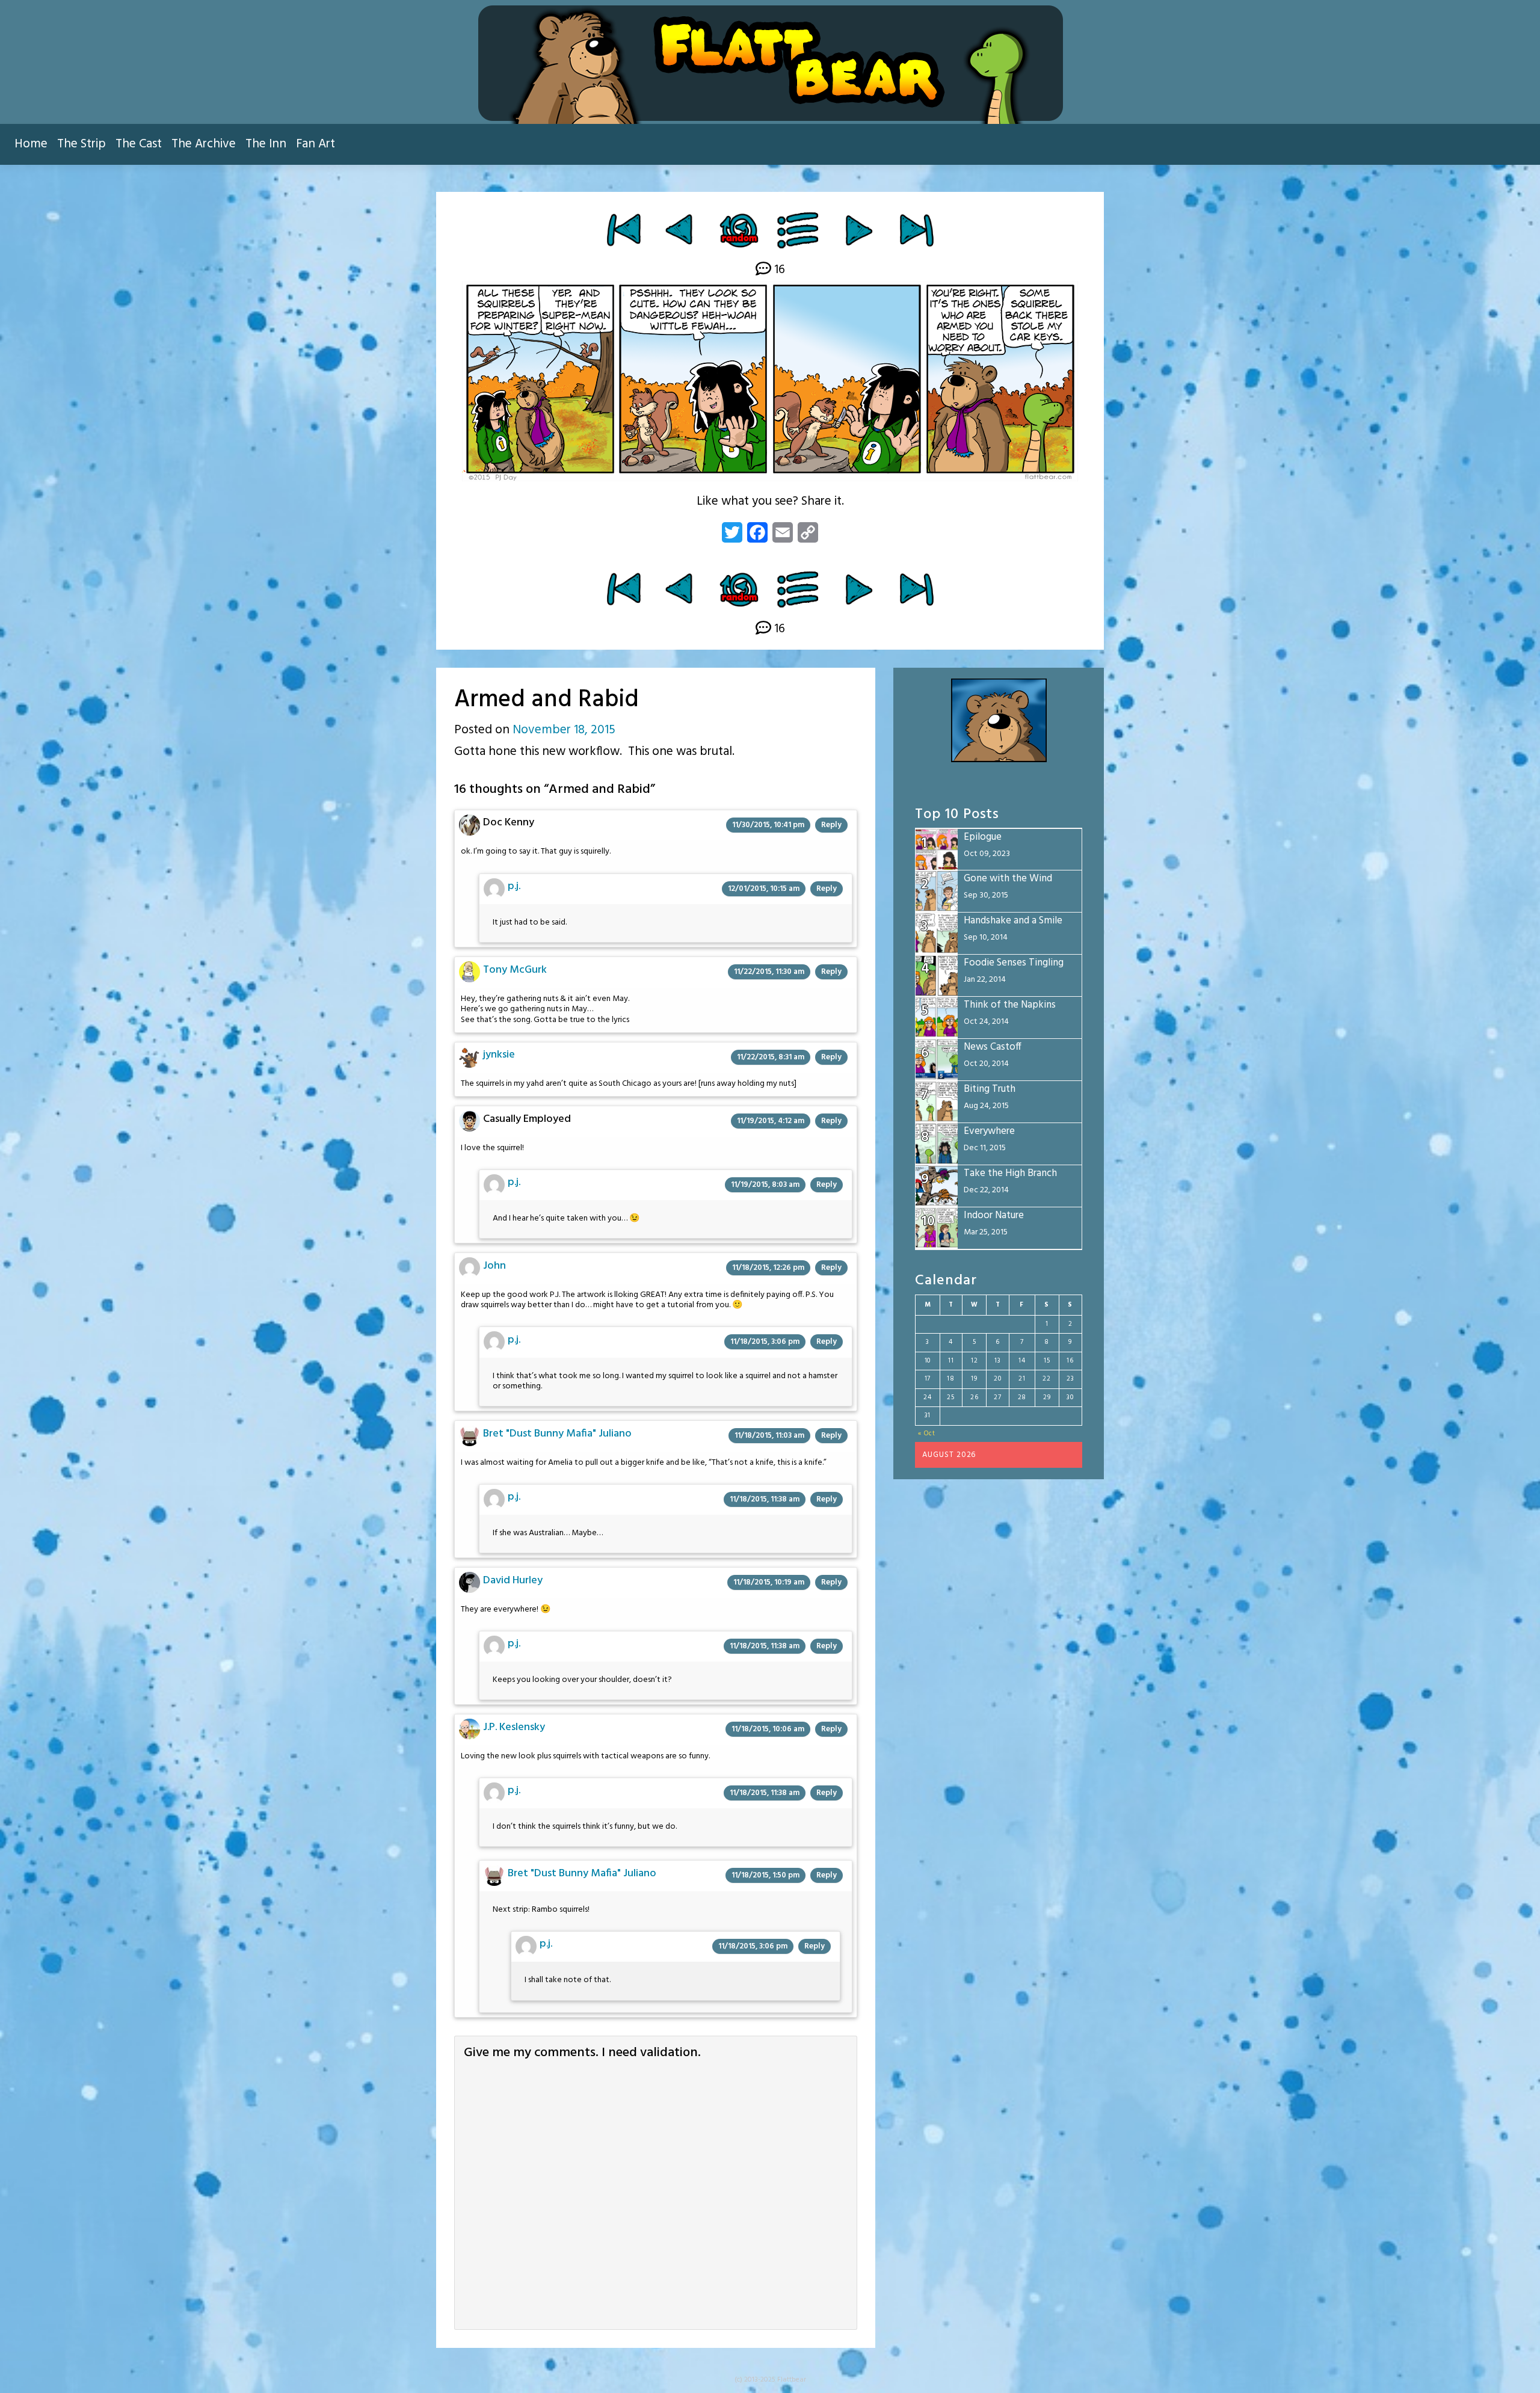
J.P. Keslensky (514, 1727)
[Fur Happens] (859, 230)
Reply (831, 825)
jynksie (499, 1055)
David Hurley (513, 1581)
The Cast (139, 144)
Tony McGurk (515, 970)
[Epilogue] (916, 230)
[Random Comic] (738, 230)
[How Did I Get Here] (624, 230)
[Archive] (799, 230)
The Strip (82, 144)
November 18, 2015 (564, 730)
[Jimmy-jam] (681, 230)
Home (31, 144)
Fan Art (316, 144)
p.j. (514, 886)
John (494, 1266)
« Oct (927, 1434)
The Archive (204, 144)
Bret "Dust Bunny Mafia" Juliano (557, 1434)
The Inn (266, 144)
